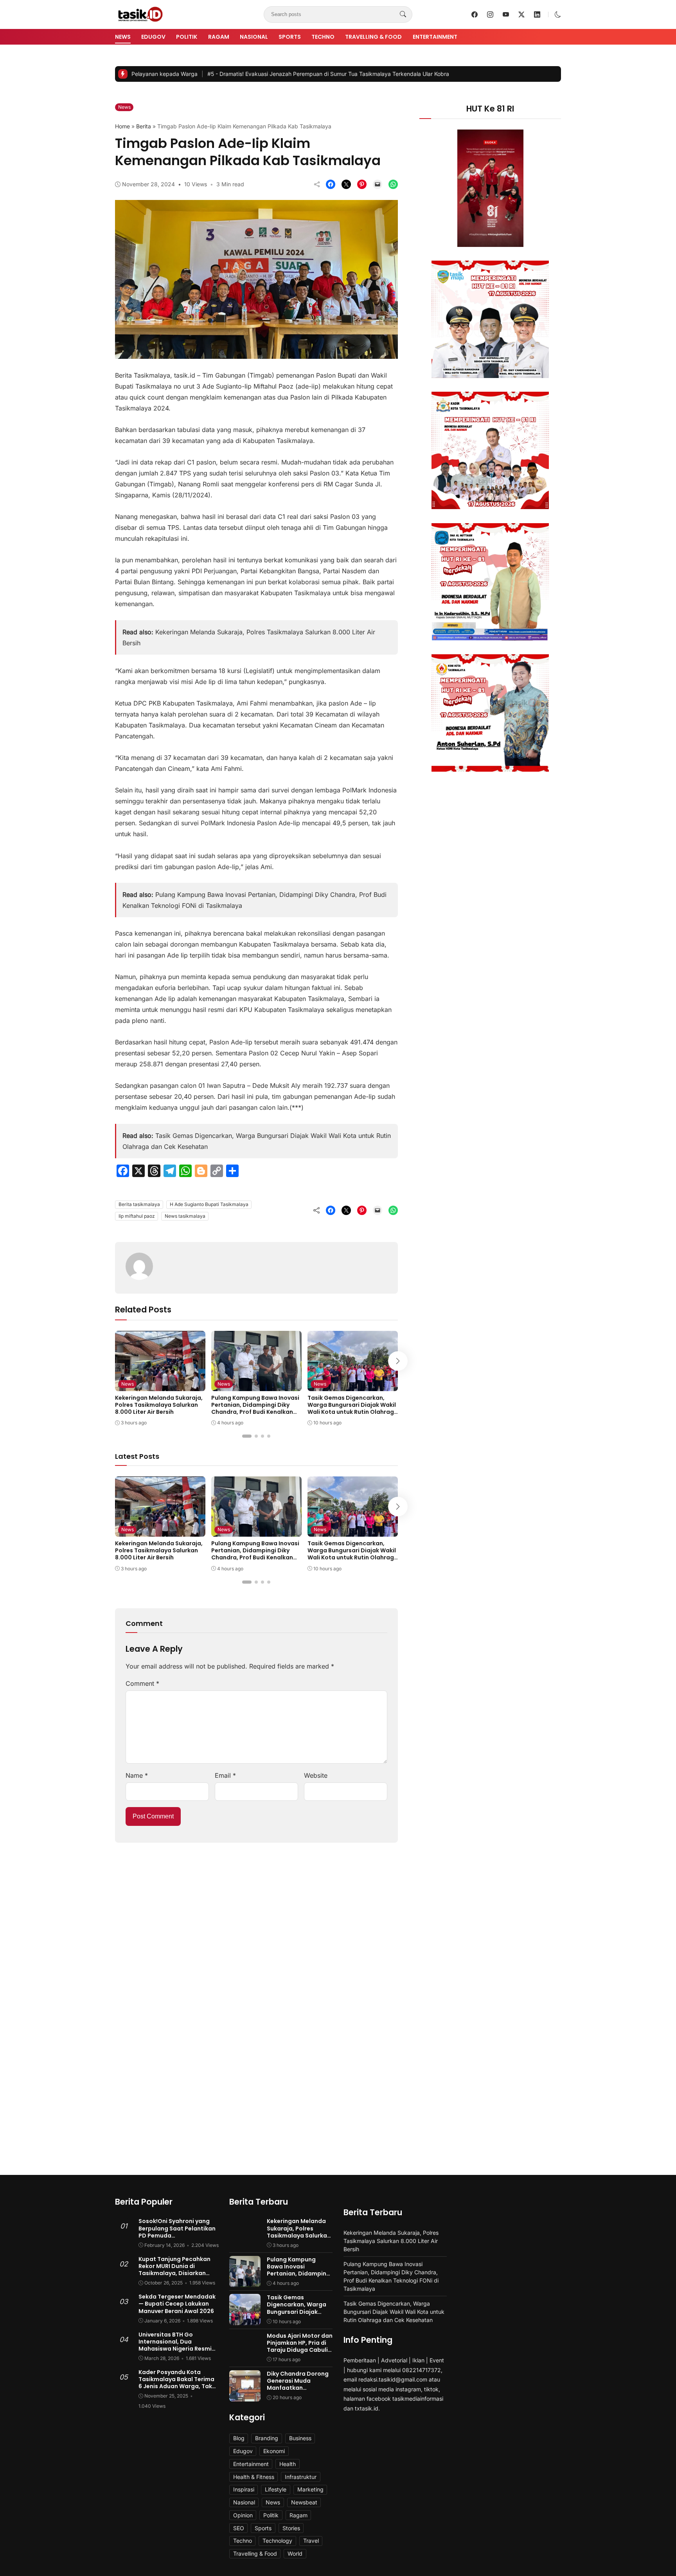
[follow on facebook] (475, 14)
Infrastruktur (301, 2477)
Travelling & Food (373, 37)
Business (300, 2438)
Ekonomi (274, 2451)
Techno (323, 37)
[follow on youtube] (506, 14)
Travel (311, 2541)
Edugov (153, 37)
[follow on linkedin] (537, 14)
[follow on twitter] (521, 14)
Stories (291, 2528)
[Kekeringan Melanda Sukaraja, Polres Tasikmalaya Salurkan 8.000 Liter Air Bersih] (160, 1386)
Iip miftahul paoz (137, 1216)
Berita (144, 126)
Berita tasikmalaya (139, 1204)
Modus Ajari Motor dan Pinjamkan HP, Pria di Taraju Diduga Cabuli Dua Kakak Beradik (300, 2346)
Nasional (254, 37)
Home (122, 126)
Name (137, 1775)
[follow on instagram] (490, 14)
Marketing (310, 2489)
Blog (239, 2438)
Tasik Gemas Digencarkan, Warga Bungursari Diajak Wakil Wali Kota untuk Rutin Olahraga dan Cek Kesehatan (353, 1409)
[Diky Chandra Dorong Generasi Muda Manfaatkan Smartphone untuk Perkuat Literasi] (245, 2396)
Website (316, 1775)
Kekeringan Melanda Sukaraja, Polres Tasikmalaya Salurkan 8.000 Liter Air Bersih (159, 1405)
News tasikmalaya (185, 1216)
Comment (142, 1683)
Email (225, 1775)
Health (288, 2464)
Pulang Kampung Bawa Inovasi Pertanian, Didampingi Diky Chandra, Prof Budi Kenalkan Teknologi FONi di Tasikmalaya (255, 1409)
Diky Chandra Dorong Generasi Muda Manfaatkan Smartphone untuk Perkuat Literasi (298, 2388)
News (123, 37)
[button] (558, 14)
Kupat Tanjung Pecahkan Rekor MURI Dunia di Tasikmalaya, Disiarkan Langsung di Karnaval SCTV (178, 2270)
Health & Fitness (254, 2477)
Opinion (243, 2515)
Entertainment (435, 37)
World (295, 2553)
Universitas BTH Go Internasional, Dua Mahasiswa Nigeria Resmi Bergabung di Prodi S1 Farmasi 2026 (175, 2349)
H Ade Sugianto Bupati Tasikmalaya (209, 1204)
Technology (277, 2541)
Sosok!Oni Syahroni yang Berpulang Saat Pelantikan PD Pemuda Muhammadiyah (177, 2232)
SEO (239, 2528)
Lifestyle (276, 2489)
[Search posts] (403, 14)
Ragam (219, 37)
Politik (187, 37)
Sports (290, 37)
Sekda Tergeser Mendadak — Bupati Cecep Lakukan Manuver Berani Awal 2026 (177, 2304)
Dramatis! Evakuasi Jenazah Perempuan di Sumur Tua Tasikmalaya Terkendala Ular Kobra (245, 74)
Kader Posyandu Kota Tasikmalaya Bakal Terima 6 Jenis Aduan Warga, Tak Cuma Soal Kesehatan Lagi (177, 2383)
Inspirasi (244, 2489)
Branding (267, 2438)
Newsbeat (304, 2502)
